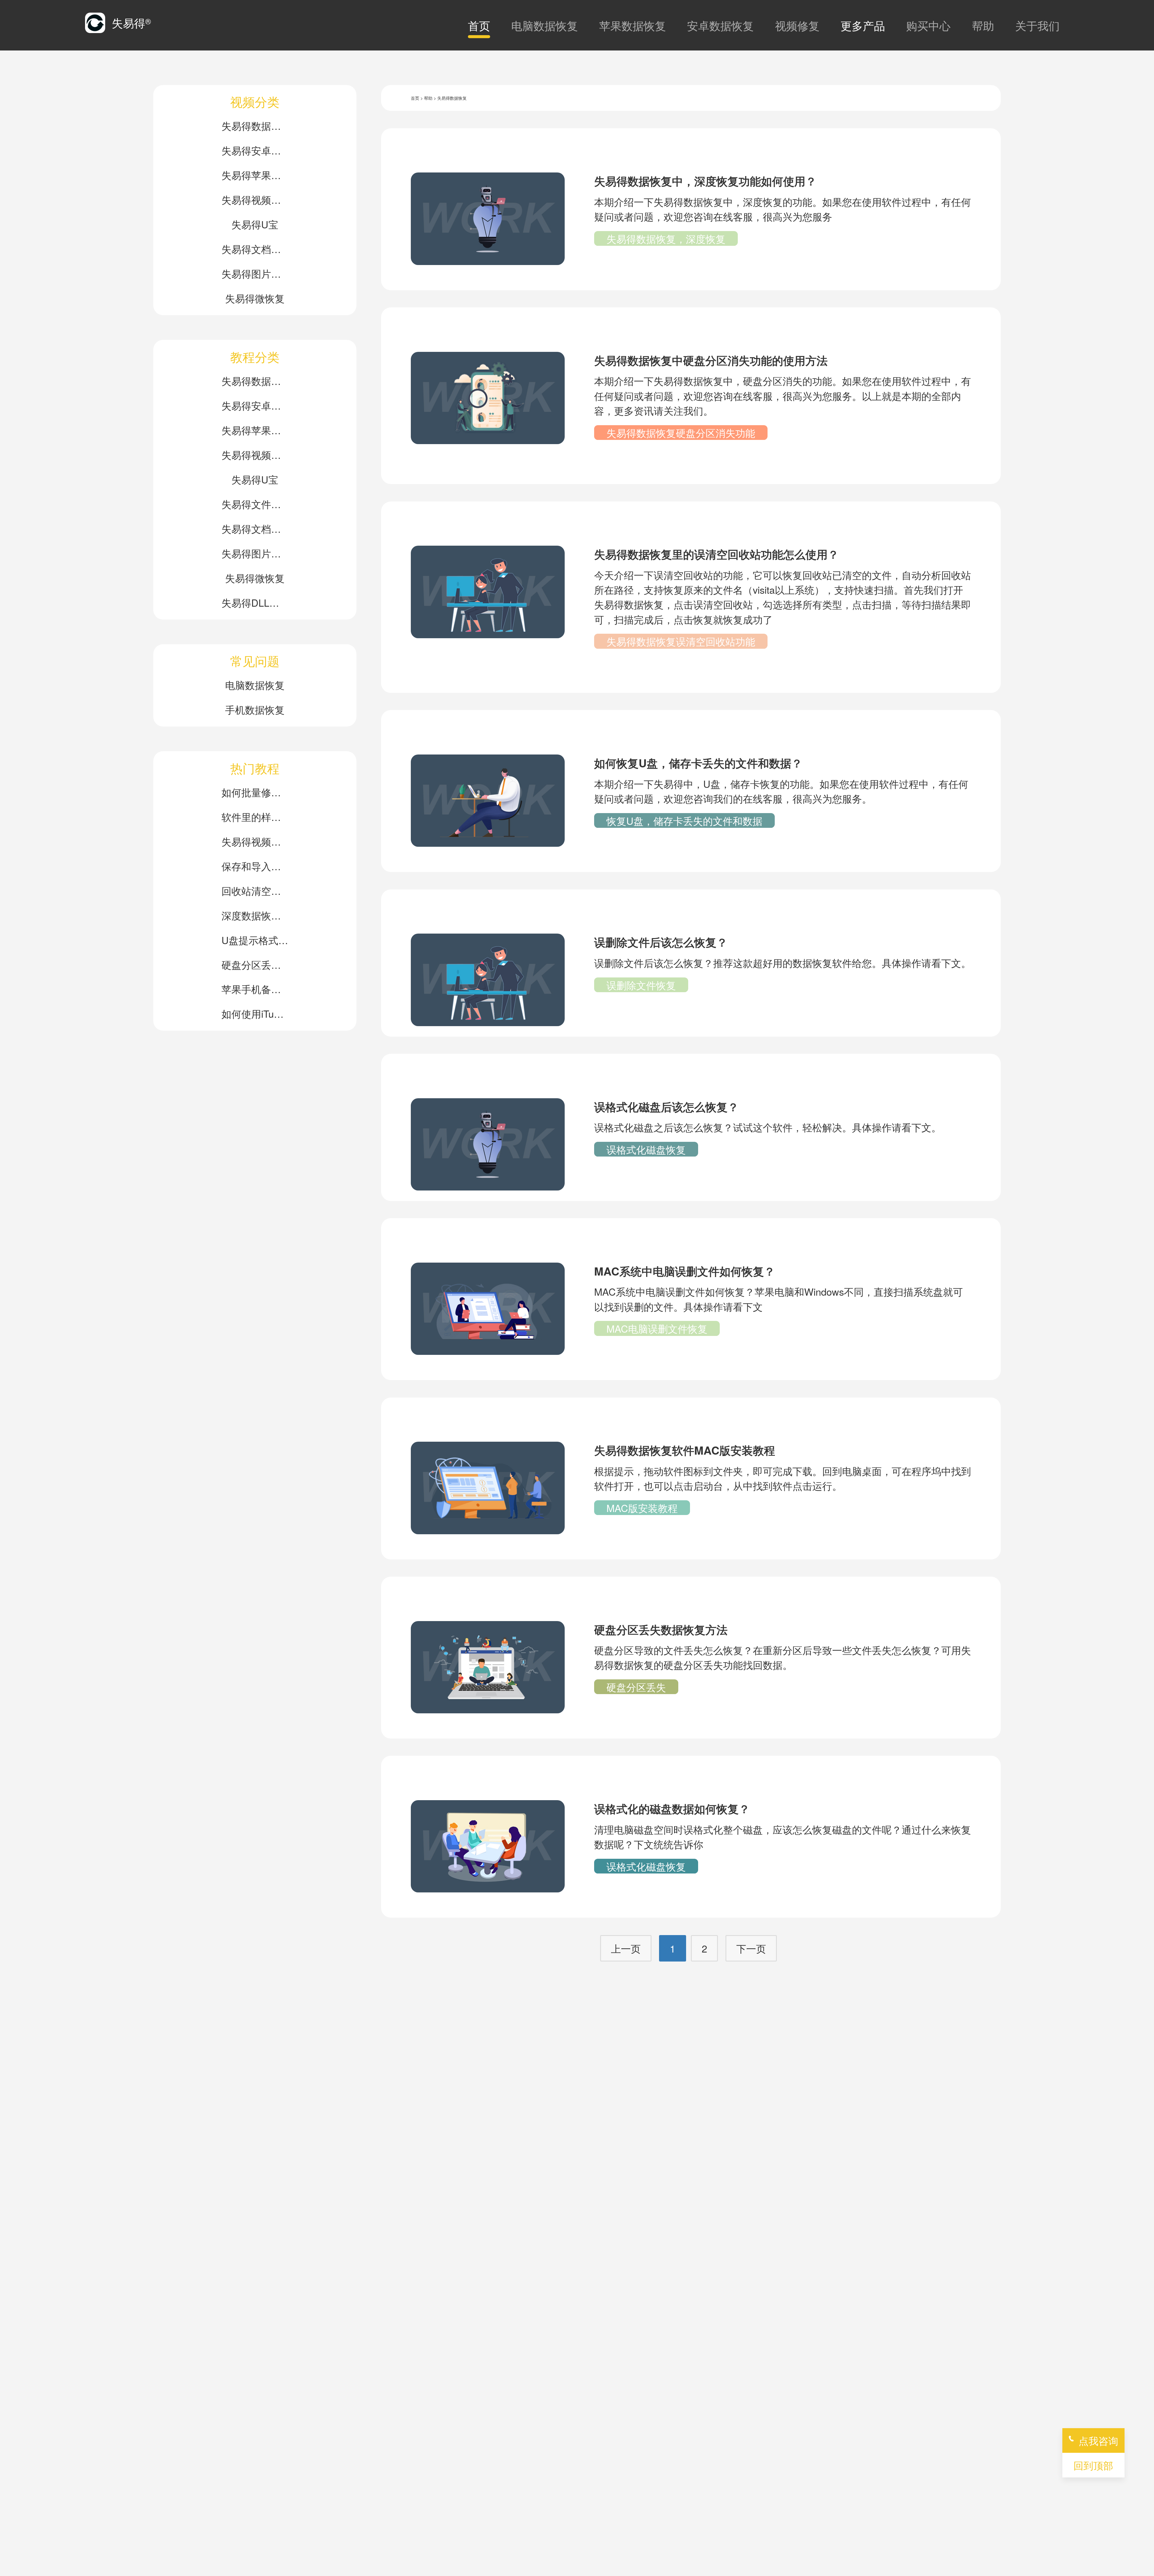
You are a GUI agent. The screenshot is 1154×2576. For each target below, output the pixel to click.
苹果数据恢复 (633, 25)
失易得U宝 (255, 224)
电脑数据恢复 (545, 25)
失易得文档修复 (255, 249)
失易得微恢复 (255, 298)
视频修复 (797, 25)
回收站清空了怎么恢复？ (255, 890)
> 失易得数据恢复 (450, 98)
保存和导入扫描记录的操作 (255, 866)
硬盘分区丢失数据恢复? (255, 964)
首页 (479, 25)
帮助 (983, 25)
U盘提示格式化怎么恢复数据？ (255, 940)
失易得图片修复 (255, 273)
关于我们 (1037, 25)
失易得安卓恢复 (255, 150)
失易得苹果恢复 (255, 175)
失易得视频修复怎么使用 (255, 841)
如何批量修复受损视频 (255, 792)
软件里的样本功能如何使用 (255, 817)
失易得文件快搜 (255, 504)
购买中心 (928, 25)
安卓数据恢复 (720, 25)
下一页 (751, 1948)
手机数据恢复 (255, 709)
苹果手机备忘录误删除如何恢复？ (255, 989)
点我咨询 (1098, 2440)
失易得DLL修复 (255, 602)
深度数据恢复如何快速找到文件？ (255, 915)
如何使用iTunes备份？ (255, 1013)
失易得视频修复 (255, 199)
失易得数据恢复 (255, 125)
